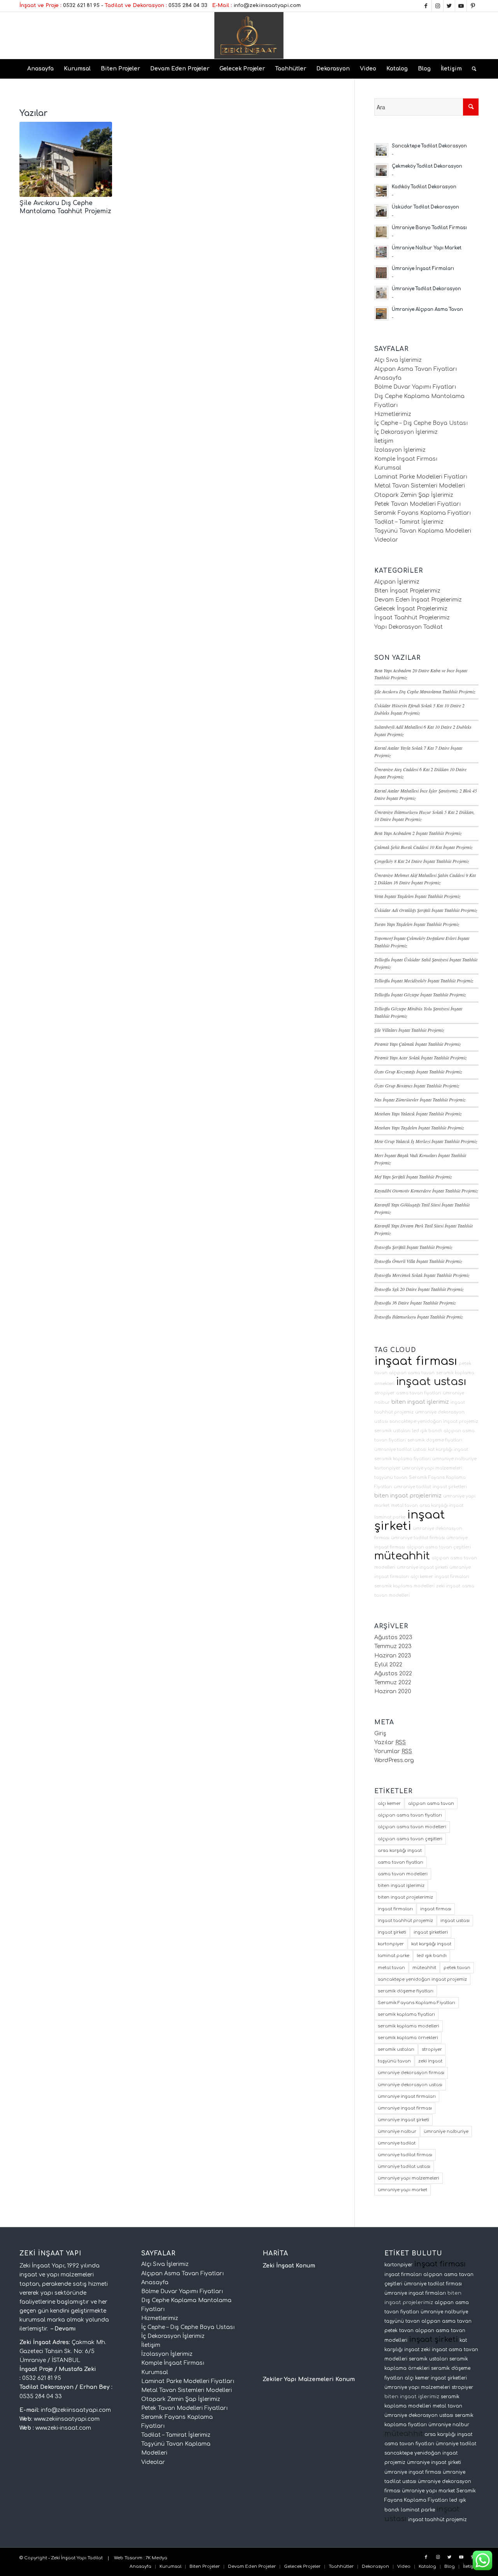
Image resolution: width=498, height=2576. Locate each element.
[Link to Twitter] (449, 6)
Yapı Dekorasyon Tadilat (409, 627)
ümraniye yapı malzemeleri (432, 1468)
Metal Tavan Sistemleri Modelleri (420, 486)
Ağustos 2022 (393, 1674)
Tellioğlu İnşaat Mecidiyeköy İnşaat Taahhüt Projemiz (424, 980)
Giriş (380, 1733)
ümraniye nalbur (397, 2131)
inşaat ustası (431, 1382)
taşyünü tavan (391, 1477)
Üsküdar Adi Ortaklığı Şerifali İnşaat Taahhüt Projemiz (426, 910)
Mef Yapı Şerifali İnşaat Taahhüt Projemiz (413, 1177)
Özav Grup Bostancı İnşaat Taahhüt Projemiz (417, 1085)
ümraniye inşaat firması (405, 2108)
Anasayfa (388, 378)
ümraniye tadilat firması (418, 1538)
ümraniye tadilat (412, 1487)
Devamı (65, 2329)
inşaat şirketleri (450, 1487)
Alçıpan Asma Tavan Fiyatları (416, 369)
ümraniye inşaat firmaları (407, 2096)
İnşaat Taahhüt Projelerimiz (412, 618)
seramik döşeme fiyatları (435, 1440)
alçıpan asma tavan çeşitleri (439, 1547)
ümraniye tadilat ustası (400, 1449)
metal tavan (404, 1505)
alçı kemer (422, 1577)
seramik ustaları (392, 1431)
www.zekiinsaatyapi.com (67, 2419)
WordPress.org (394, 1760)
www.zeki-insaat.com (63, 2428)
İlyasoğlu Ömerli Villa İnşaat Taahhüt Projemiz (418, 1261)
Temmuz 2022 (393, 1683)
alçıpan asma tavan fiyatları (410, 1815)
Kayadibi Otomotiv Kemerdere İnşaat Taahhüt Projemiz (426, 1191)
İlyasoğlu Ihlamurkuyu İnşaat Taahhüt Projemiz (419, 1317)
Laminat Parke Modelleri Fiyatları (421, 477)
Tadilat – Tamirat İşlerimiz (409, 522)
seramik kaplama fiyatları (402, 1459)
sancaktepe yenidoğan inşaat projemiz (434, 1421)
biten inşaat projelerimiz (408, 1496)
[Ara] (472, 69)
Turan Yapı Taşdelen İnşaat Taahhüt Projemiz (417, 924)
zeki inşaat (448, 1586)
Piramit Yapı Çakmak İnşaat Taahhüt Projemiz (418, 1044)
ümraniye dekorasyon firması (411, 2073)
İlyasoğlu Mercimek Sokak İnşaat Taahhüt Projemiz (422, 1275)
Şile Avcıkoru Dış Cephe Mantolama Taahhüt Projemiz (425, 691)
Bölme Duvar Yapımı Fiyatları (415, 387)
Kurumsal (388, 468)
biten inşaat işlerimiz (420, 1402)
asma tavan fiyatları (419, 1393)
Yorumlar (393, 1751)
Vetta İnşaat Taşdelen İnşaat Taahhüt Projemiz (417, 896)
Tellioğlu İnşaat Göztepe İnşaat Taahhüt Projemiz (420, 994)
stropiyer (384, 1393)
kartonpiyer (387, 1468)
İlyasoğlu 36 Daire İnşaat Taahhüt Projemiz (415, 1303)
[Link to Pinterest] (473, 6)
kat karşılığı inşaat (448, 1449)
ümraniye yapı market (402, 2190)
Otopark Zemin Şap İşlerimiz (414, 495)
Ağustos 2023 (393, 1637)
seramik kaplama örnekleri (408, 2038)
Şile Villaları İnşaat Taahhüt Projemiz (409, 1030)
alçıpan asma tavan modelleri (412, 1827)
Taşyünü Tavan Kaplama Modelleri (423, 531)
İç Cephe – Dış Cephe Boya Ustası (421, 423)
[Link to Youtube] (461, 6)
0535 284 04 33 (188, 5)
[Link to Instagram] (438, 6)
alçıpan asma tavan (412, 1373)
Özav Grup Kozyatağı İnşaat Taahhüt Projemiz (418, 1071)
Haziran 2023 (393, 1656)
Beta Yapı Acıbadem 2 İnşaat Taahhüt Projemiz (418, 833)
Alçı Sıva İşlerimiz (398, 360)
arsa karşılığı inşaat (441, 1505)
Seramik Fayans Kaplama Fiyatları (423, 513)
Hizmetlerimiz (393, 414)
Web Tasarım (128, 2558)
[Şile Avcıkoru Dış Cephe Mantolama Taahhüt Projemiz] (66, 159)
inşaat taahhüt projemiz (405, 1921)
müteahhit (402, 1556)
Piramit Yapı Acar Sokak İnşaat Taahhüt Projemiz (421, 1057)
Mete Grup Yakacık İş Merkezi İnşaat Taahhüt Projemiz (426, 1141)
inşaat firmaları (452, 1577)
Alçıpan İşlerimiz (397, 582)
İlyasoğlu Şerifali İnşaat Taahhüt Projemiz (413, 1247)
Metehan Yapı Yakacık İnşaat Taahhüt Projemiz (418, 1114)
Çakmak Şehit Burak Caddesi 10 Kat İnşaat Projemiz (423, 847)
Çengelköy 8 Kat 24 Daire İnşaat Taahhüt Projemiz (422, 861)
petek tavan (457, 1968)
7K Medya (156, 2558)
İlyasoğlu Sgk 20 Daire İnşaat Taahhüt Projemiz (419, 1289)
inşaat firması (416, 1361)
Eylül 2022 (388, 1665)
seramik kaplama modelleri (404, 1586)
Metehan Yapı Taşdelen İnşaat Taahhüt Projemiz (419, 1128)
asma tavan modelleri (403, 1874)
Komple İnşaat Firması (406, 459)
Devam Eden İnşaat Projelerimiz (418, 600)
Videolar (386, 540)
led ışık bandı (427, 1431)
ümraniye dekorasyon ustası (410, 2085)
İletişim (384, 441)
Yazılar (390, 1742)
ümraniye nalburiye (454, 1459)
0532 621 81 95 (81, 5)
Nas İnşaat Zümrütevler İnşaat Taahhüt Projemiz (420, 1099)
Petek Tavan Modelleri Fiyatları (417, 504)
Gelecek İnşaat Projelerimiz (411, 609)
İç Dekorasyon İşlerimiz (406, 432)
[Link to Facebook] (426, 6)
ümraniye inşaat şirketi (422, 1567)
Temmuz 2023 (393, 1646)
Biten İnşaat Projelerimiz (407, 591)
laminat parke (390, 1517)
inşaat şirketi (410, 1520)
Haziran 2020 (393, 1691)
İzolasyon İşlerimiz (400, 450)
